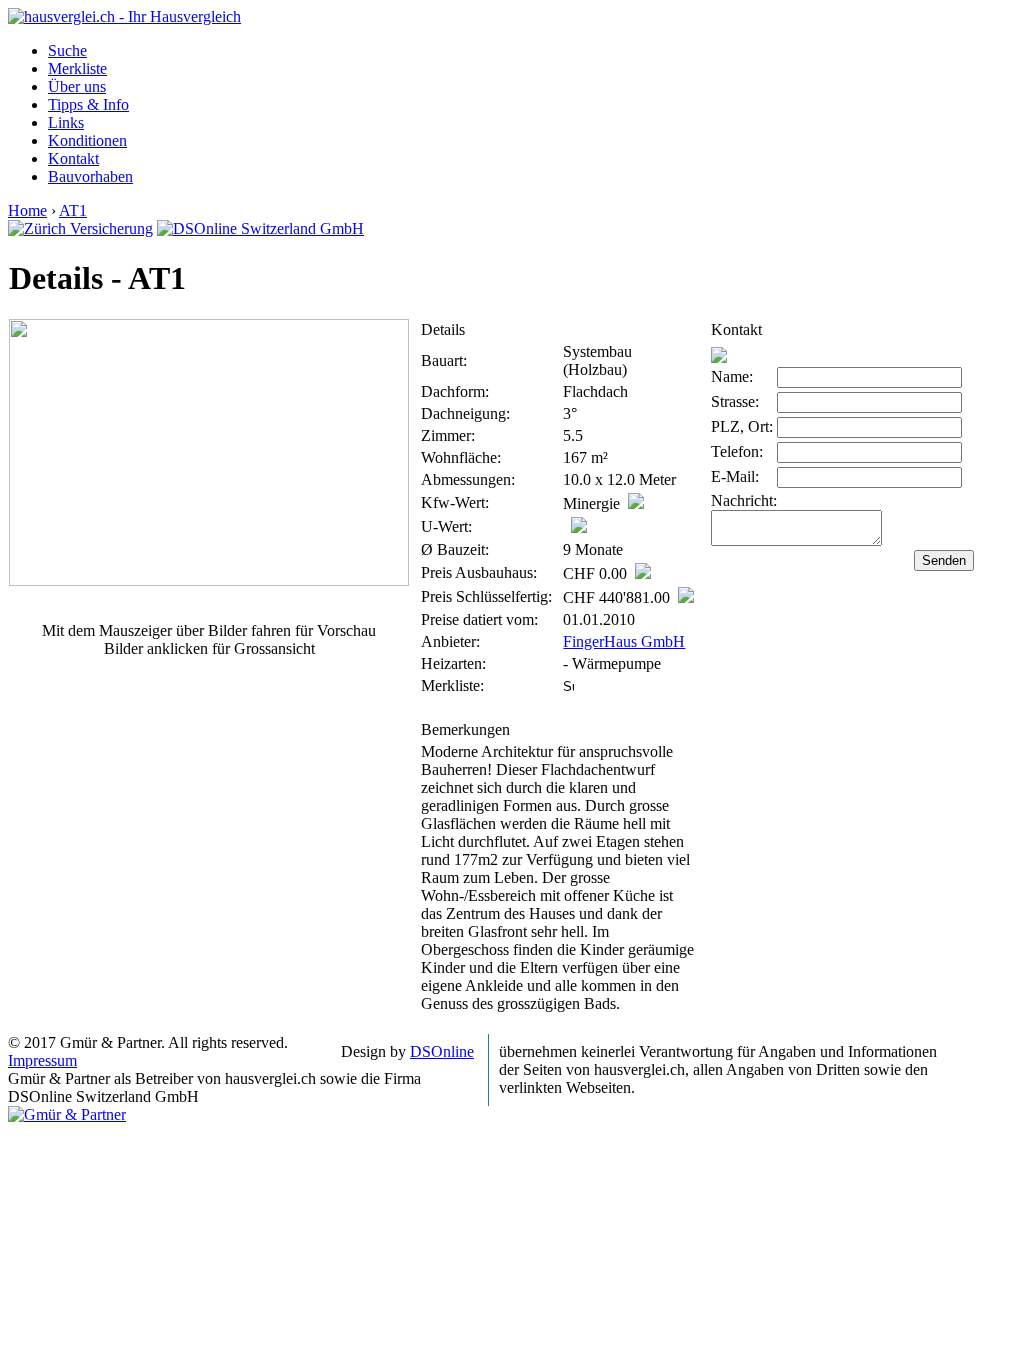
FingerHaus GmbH (624, 641)
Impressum (42, 1060)
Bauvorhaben (90, 176)
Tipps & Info (88, 104)
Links (66, 122)
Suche (67, 50)
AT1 (73, 210)
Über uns (77, 86)
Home (27, 210)
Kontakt (73, 158)
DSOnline (442, 1051)
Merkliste (77, 68)
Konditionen (87, 140)
